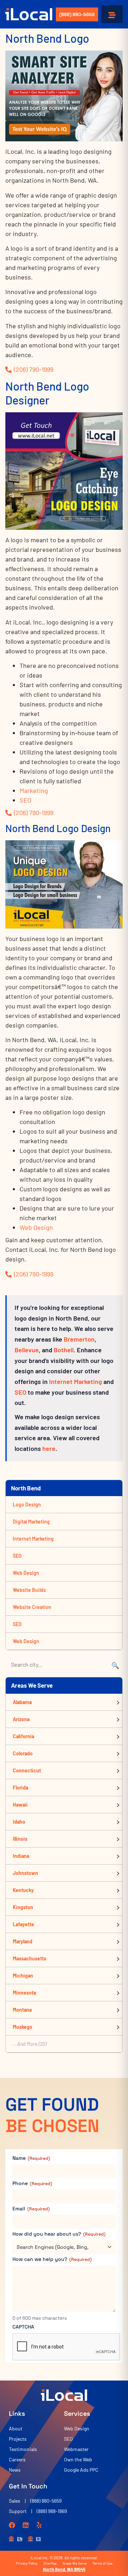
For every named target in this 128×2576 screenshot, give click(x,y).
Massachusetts (30, 1958)
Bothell (64, 1350)
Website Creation (32, 1607)
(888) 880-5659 (77, 14)
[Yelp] (39, 2525)
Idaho (19, 1822)
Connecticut (27, 1770)
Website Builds (29, 1590)
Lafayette (23, 1924)
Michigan (23, 1976)
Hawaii (20, 1805)
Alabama (22, 1702)
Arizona (21, 1719)
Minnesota (24, 1993)
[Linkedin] (26, 2525)
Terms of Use (102, 2563)
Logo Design (27, 1504)
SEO (25, 800)
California (23, 1736)
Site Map (50, 2563)
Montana (22, 2010)
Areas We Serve (75, 2563)
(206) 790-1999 (34, 369)
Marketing (34, 790)
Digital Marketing (31, 1522)
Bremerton (79, 1339)
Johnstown (25, 1873)
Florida (20, 1788)
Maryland (23, 1941)
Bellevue (27, 1350)
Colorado (23, 1753)
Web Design (36, 1227)
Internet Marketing (76, 1381)
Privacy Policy (27, 2563)
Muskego (23, 2027)
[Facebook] (12, 2525)
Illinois (20, 1839)
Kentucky (23, 1890)
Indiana (21, 1856)
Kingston (23, 1907)
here (49, 1448)
